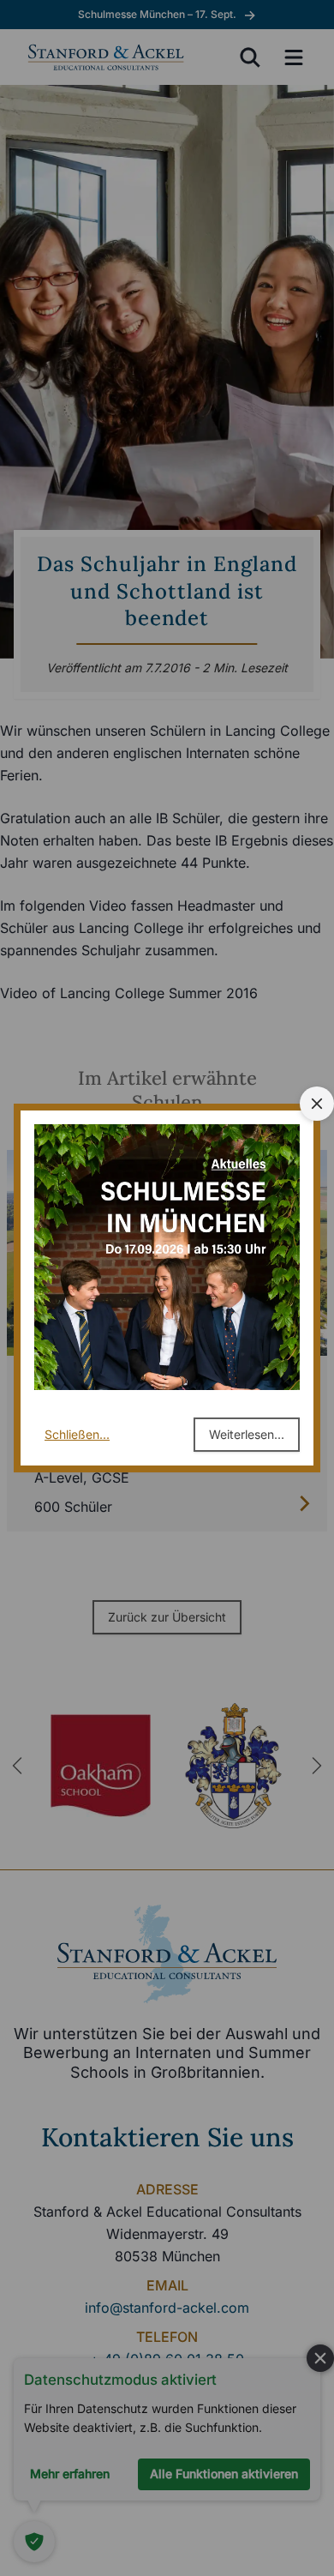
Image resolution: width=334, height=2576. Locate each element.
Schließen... (77, 1434)
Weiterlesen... (247, 1434)
